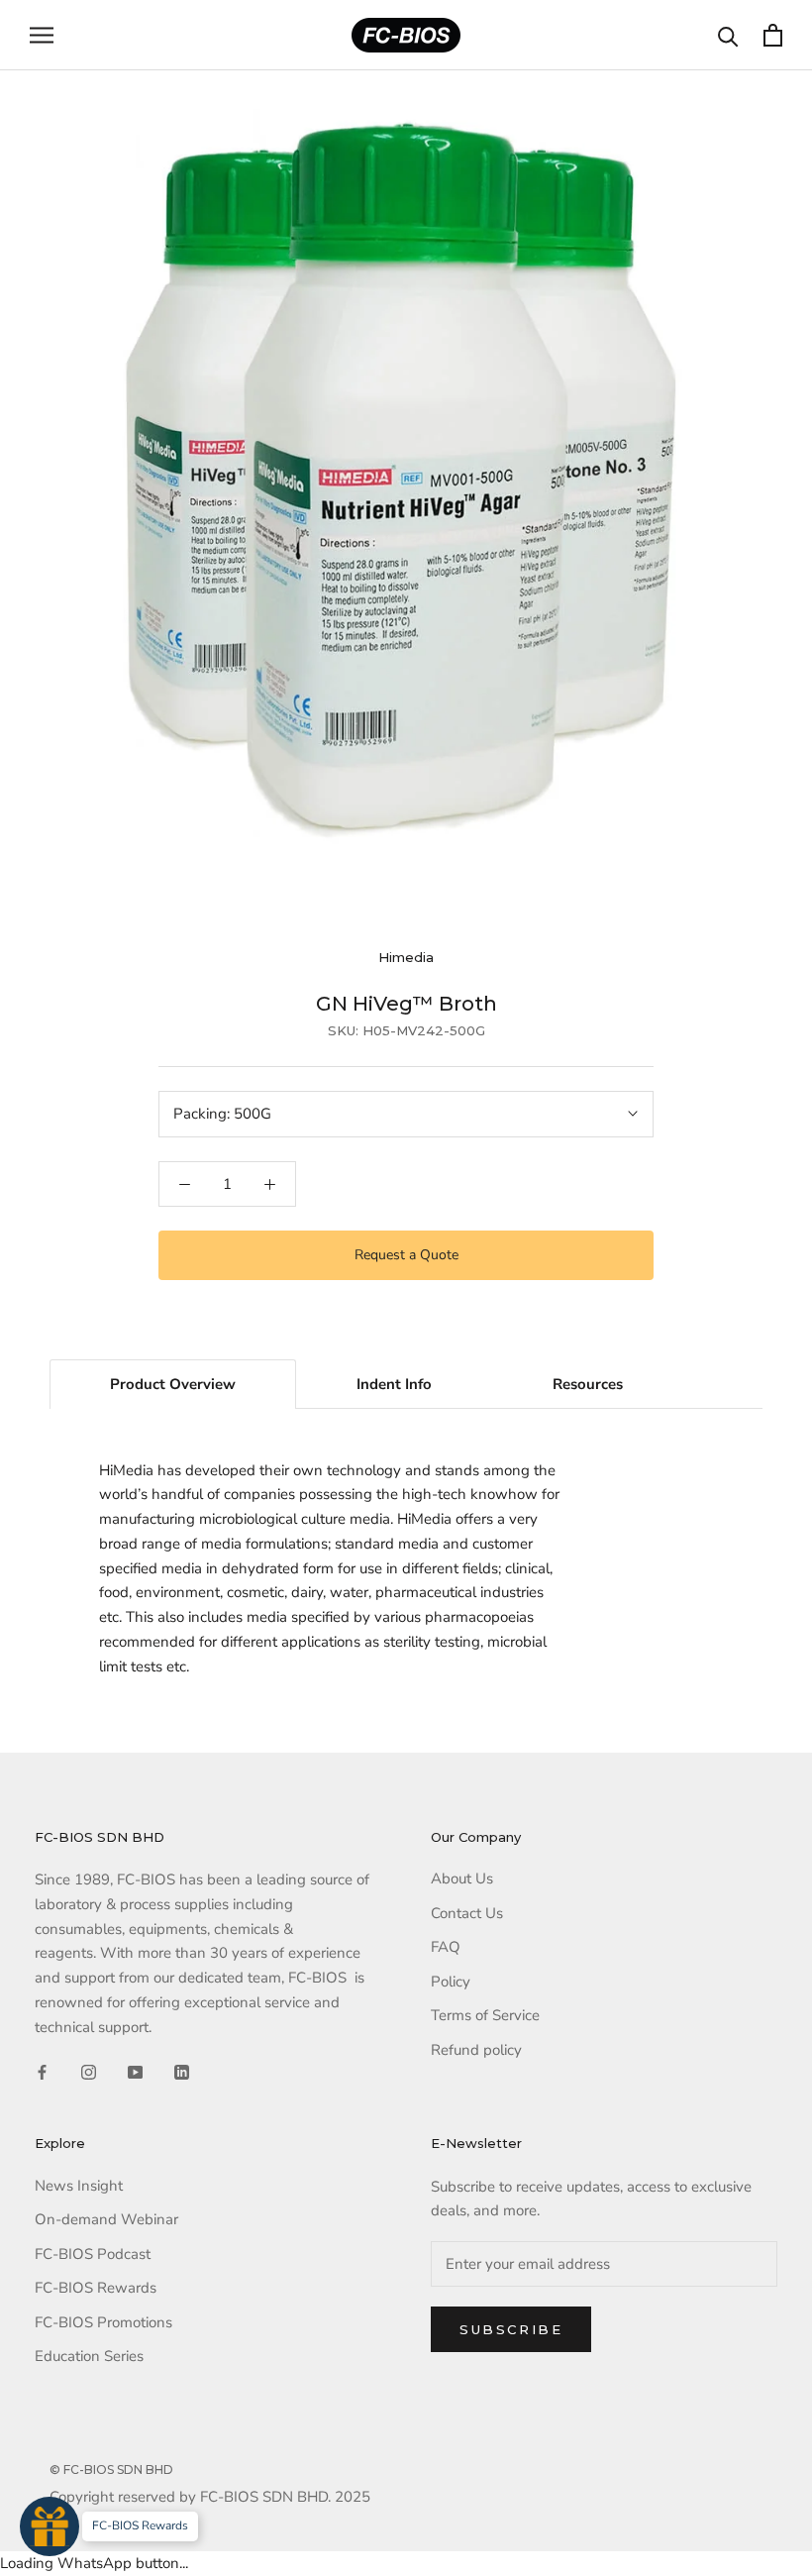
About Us (462, 1878)
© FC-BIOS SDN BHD (111, 2469)
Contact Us (467, 1913)
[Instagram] (89, 2071)
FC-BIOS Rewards (96, 2288)
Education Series (89, 2356)
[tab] (173, 1384)
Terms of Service (485, 2015)
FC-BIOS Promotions (103, 2322)
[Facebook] (42, 2071)
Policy (451, 1982)
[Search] (728, 35)
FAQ (446, 1947)
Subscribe (511, 2329)
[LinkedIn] (182, 2071)
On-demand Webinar (106, 2219)
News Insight (79, 2186)
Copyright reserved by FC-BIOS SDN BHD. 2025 (210, 2497)
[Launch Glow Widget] (50, 2526)
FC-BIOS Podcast (93, 2254)
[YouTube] (135, 2071)
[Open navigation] (42, 35)
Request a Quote (406, 1255)
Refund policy (476, 2050)
